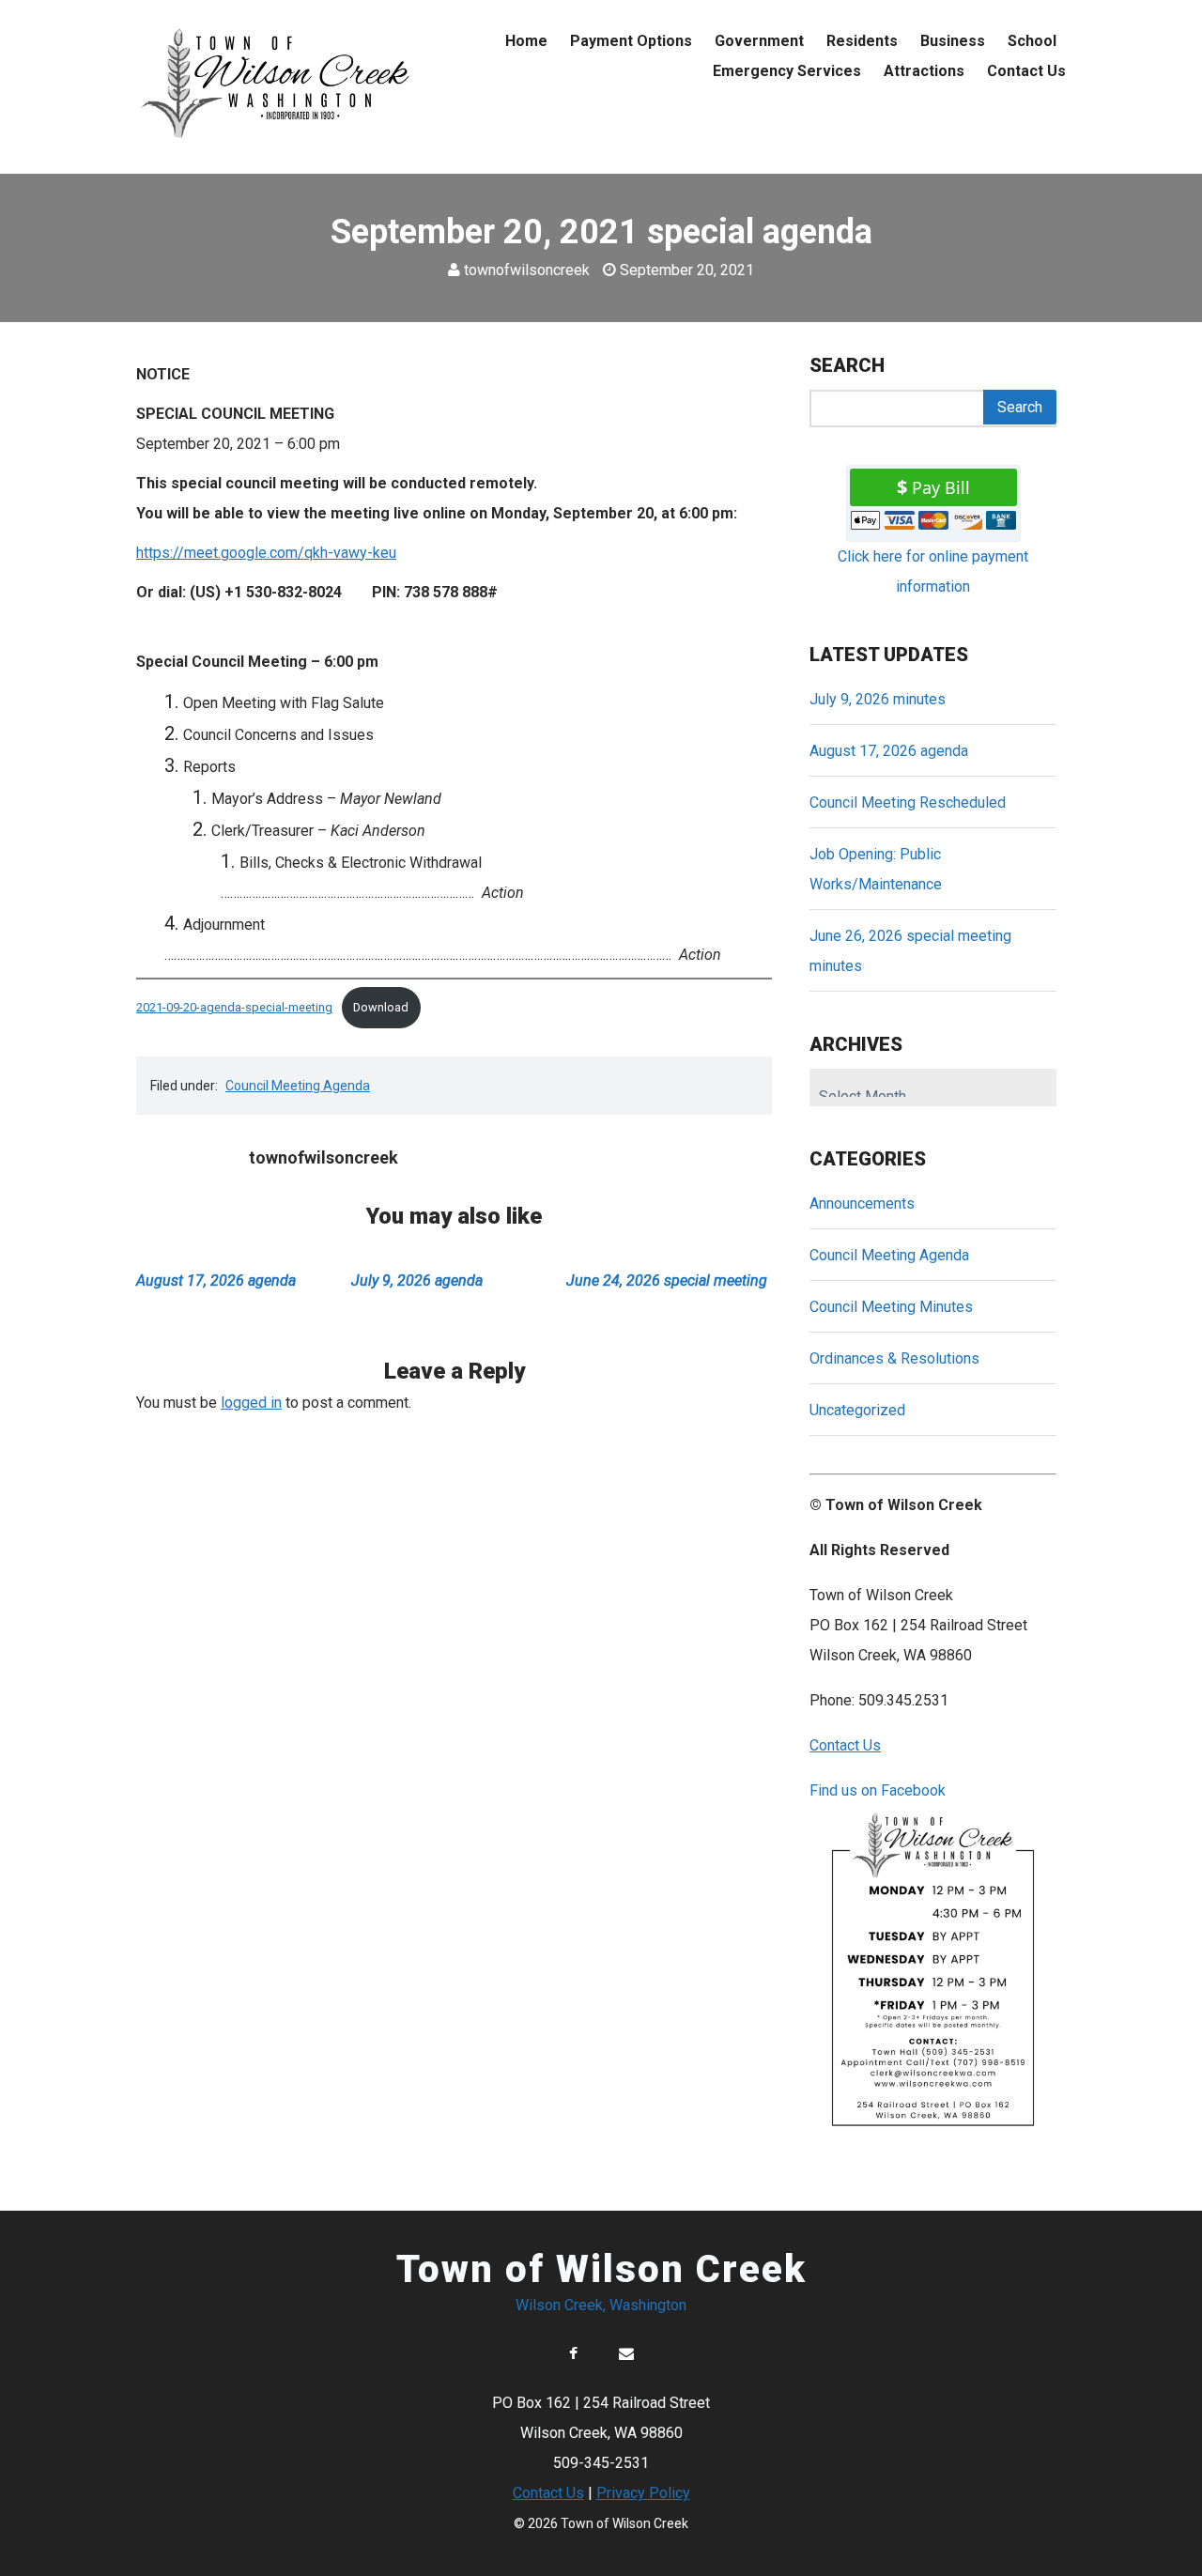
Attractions (924, 71)
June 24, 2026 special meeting (667, 1280)
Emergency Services (787, 71)
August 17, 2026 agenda (216, 1280)
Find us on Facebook (878, 1790)
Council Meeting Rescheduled (908, 802)
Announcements (862, 1203)
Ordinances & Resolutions (894, 1358)
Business (953, 41)
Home (526, 41)
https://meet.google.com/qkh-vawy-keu (266, 553)
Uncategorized (857, 1410)
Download (381, 1007)
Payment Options (631, 41)
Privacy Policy (643, 2493)
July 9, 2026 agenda (417, 1280)
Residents (862, 41)
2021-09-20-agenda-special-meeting (234, 1007)
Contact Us (1026, 71)
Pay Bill (941, 487)
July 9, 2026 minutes (878, 699)
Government (759, 41)
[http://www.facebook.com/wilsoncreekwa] (573, 2354)
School (1032, 41)
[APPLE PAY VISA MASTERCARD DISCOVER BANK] (933, 525)
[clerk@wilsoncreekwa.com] (626, 2354)
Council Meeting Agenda (298, 1086)
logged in (251, 1403)
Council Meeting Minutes (891, 1307)
